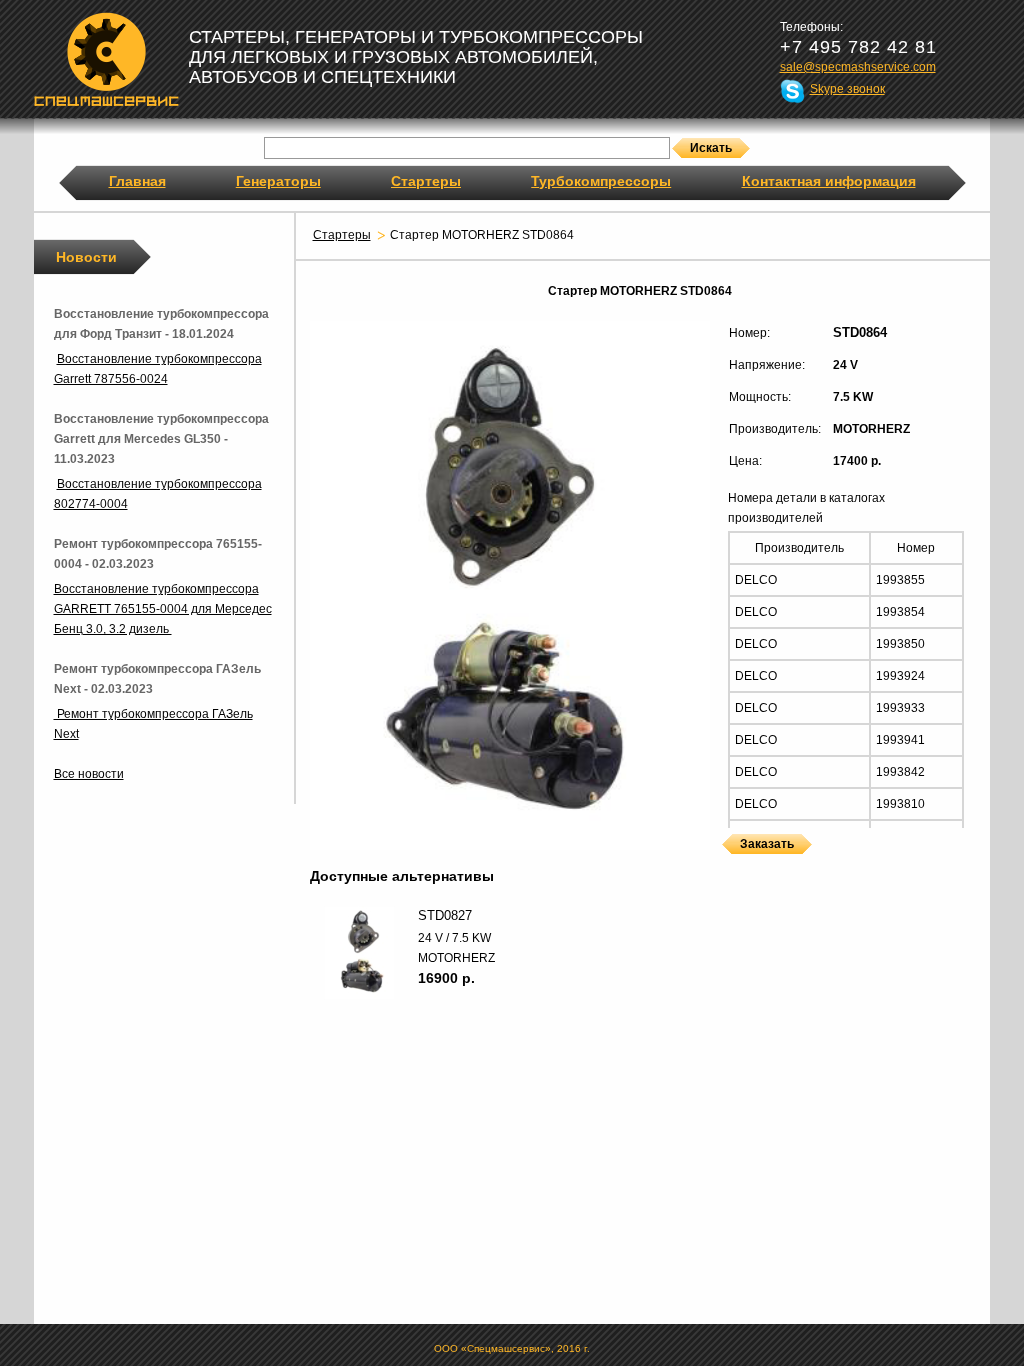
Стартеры (426, 181)
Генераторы (278, 181)
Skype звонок (847, 89)
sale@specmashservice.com (858, 67)
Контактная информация (829, 181)
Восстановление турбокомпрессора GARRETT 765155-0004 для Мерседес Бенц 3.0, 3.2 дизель (163, 609)
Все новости (89, 774)
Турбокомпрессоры (601, 181)
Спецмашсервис (106, 59)
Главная (137, 181)
